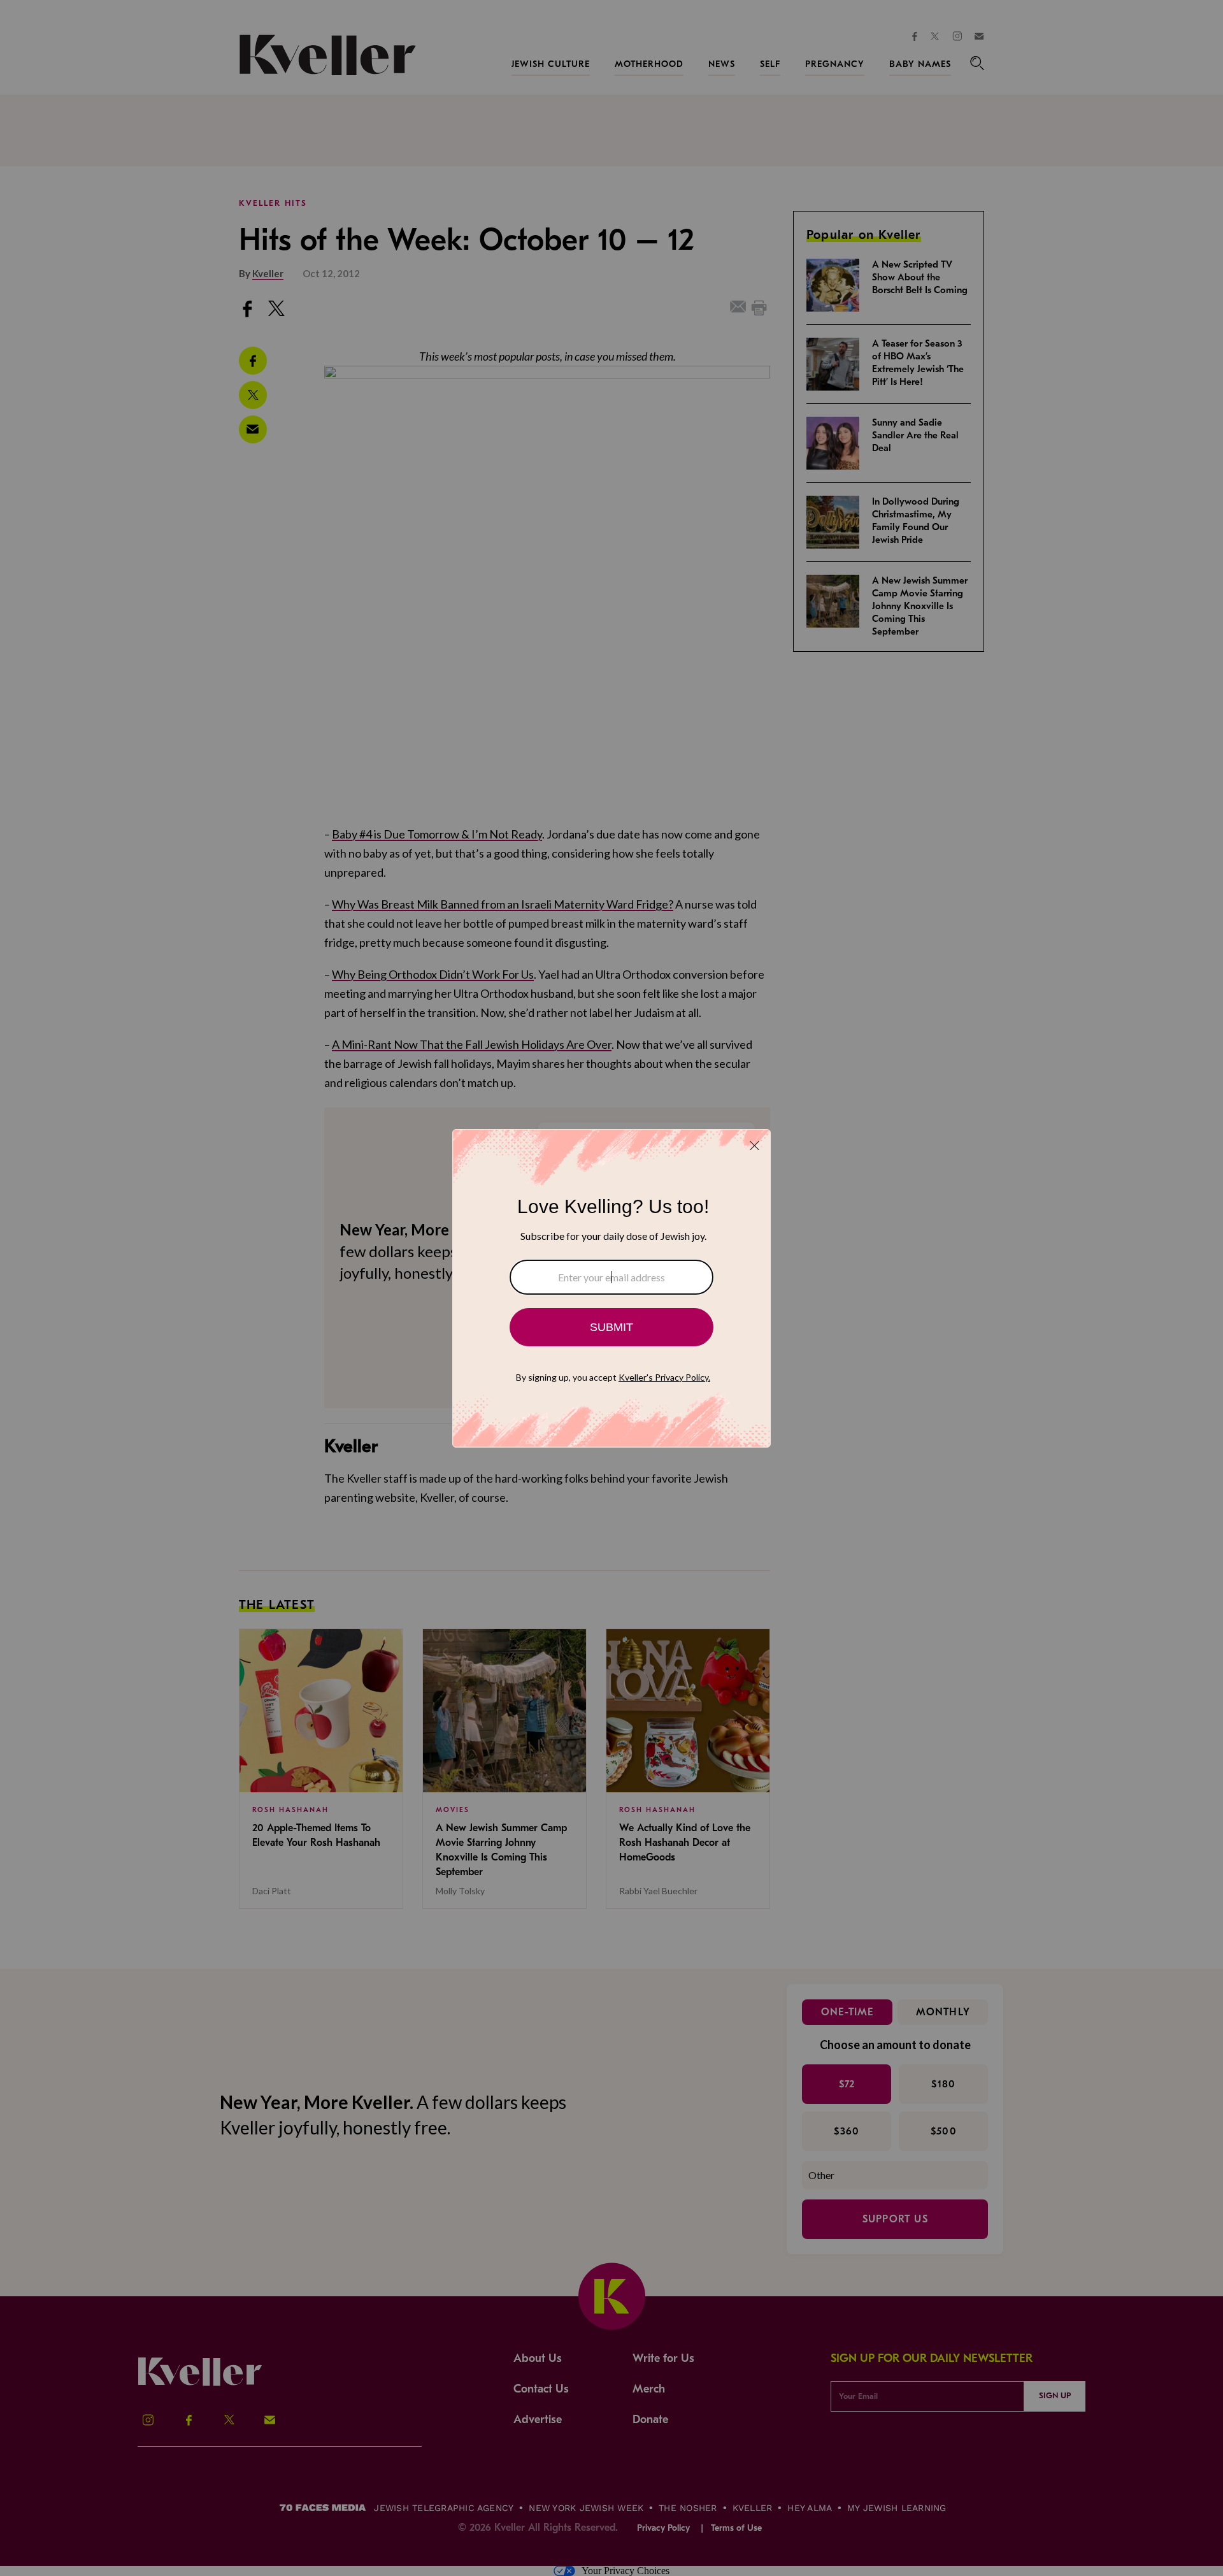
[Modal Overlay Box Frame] (611, 1288)
